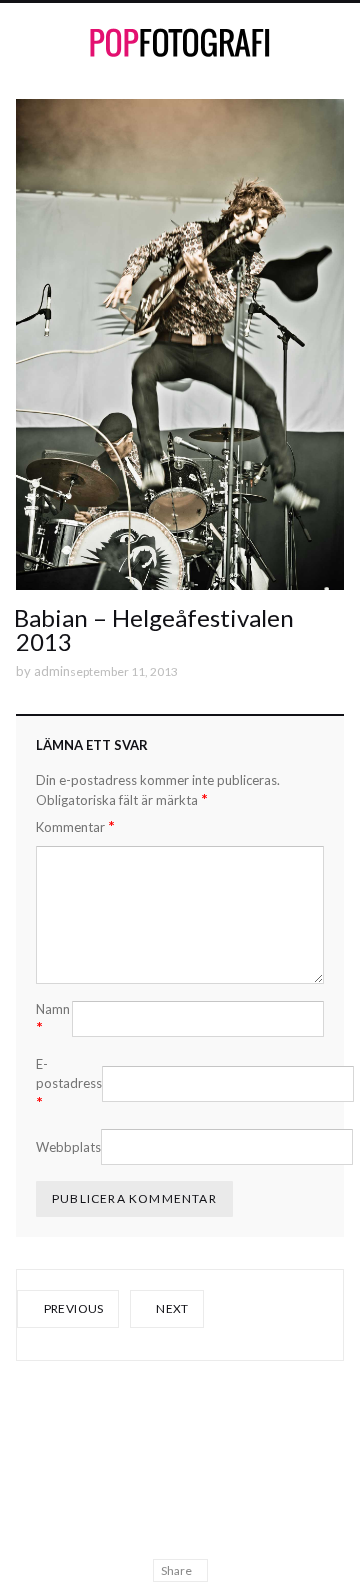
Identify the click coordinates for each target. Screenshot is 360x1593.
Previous (72, 1308)
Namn (53, 1019)
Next (171, 1308)
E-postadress (69, 1083)
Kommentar (75, 826)
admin (52, 671)
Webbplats (68, 1147)
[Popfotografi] (180, 43)
